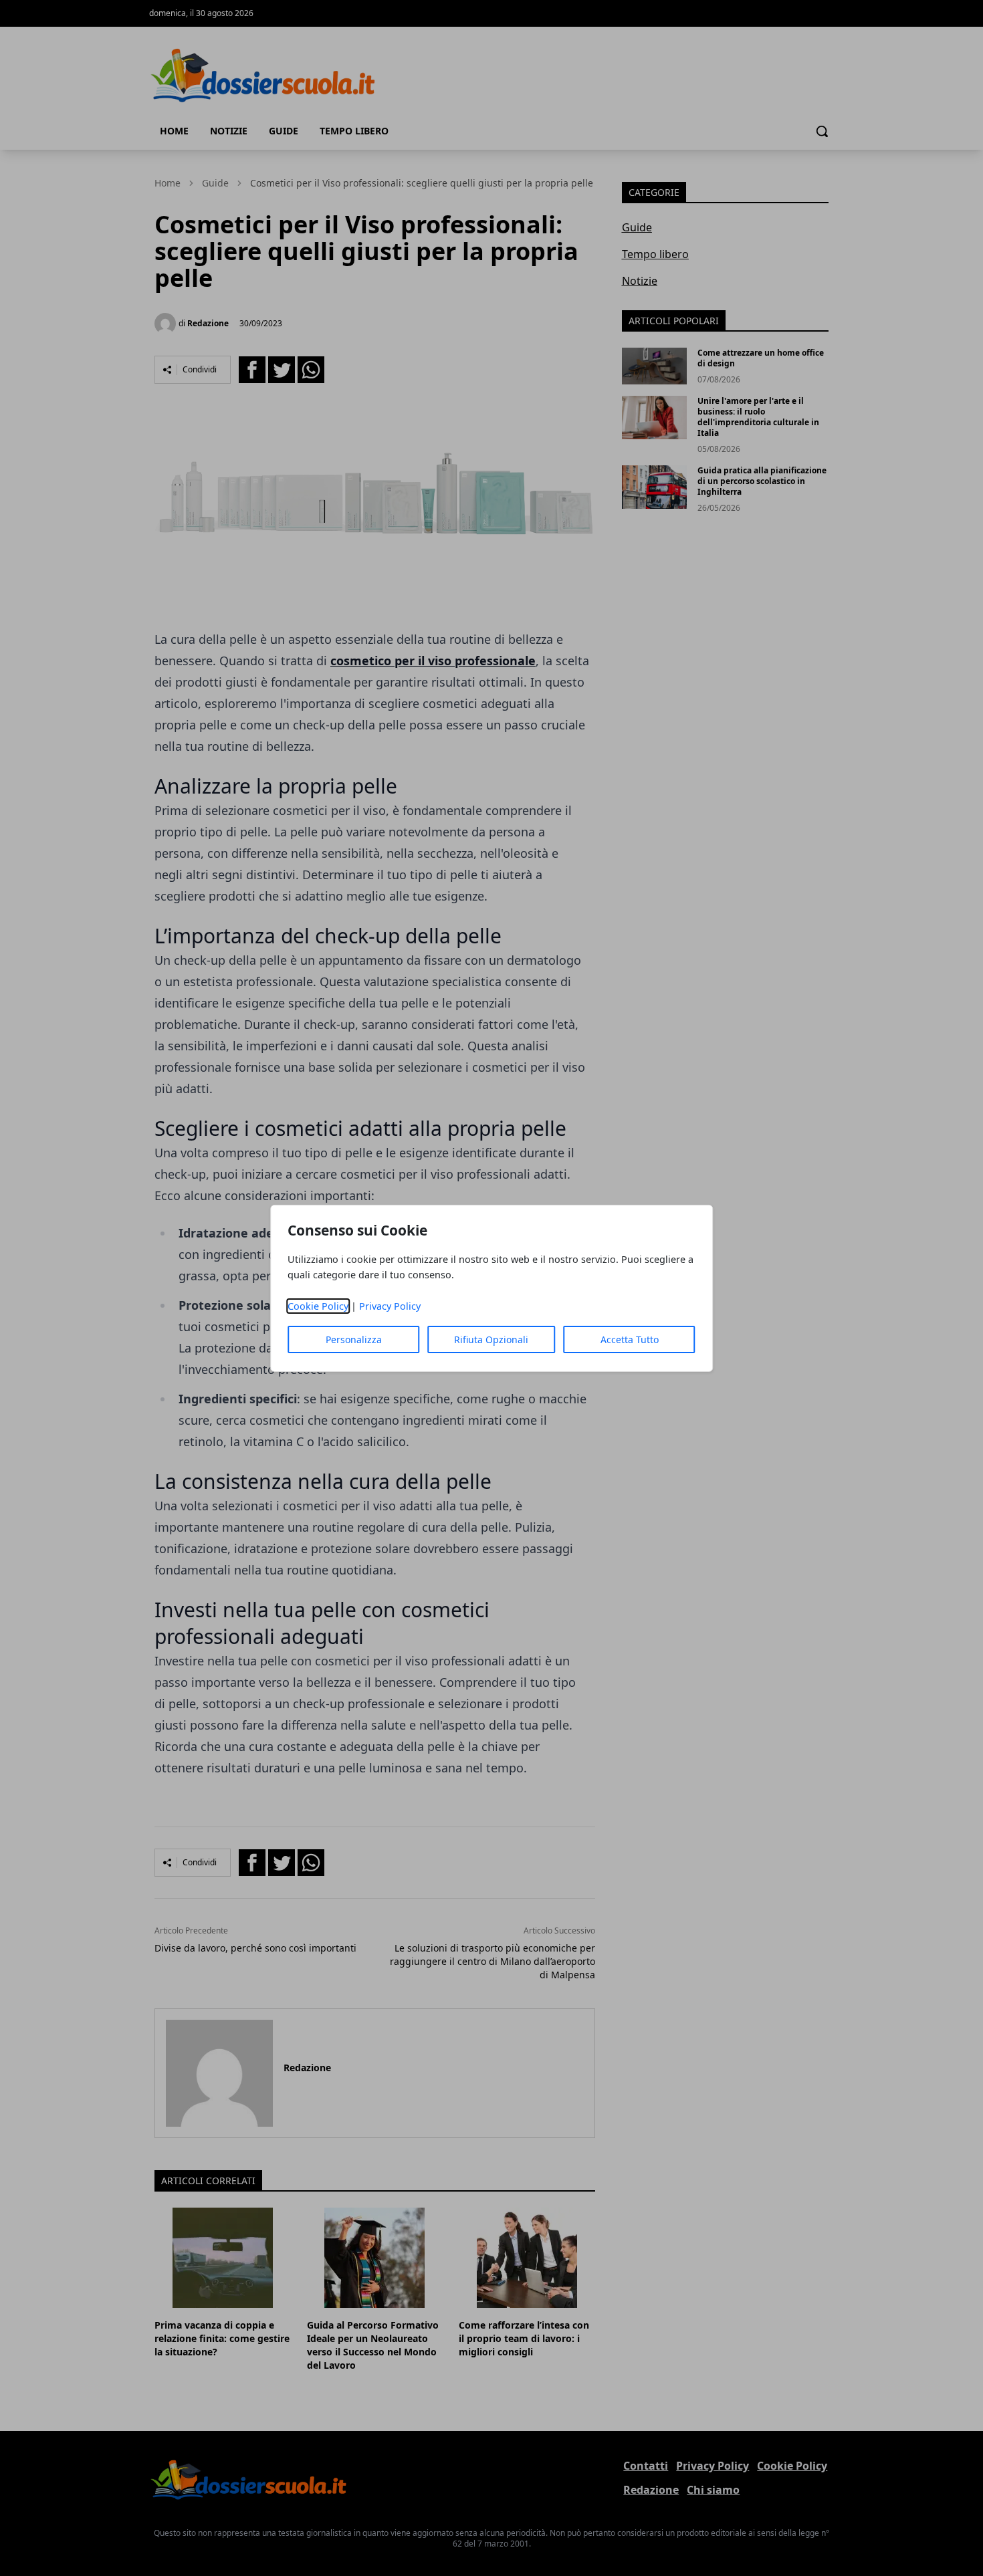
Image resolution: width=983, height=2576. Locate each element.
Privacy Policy (390, 1306)
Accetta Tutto (630, 1339)
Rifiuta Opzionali (491, 1339)
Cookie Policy (318, 1306)
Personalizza (354, 1339)
